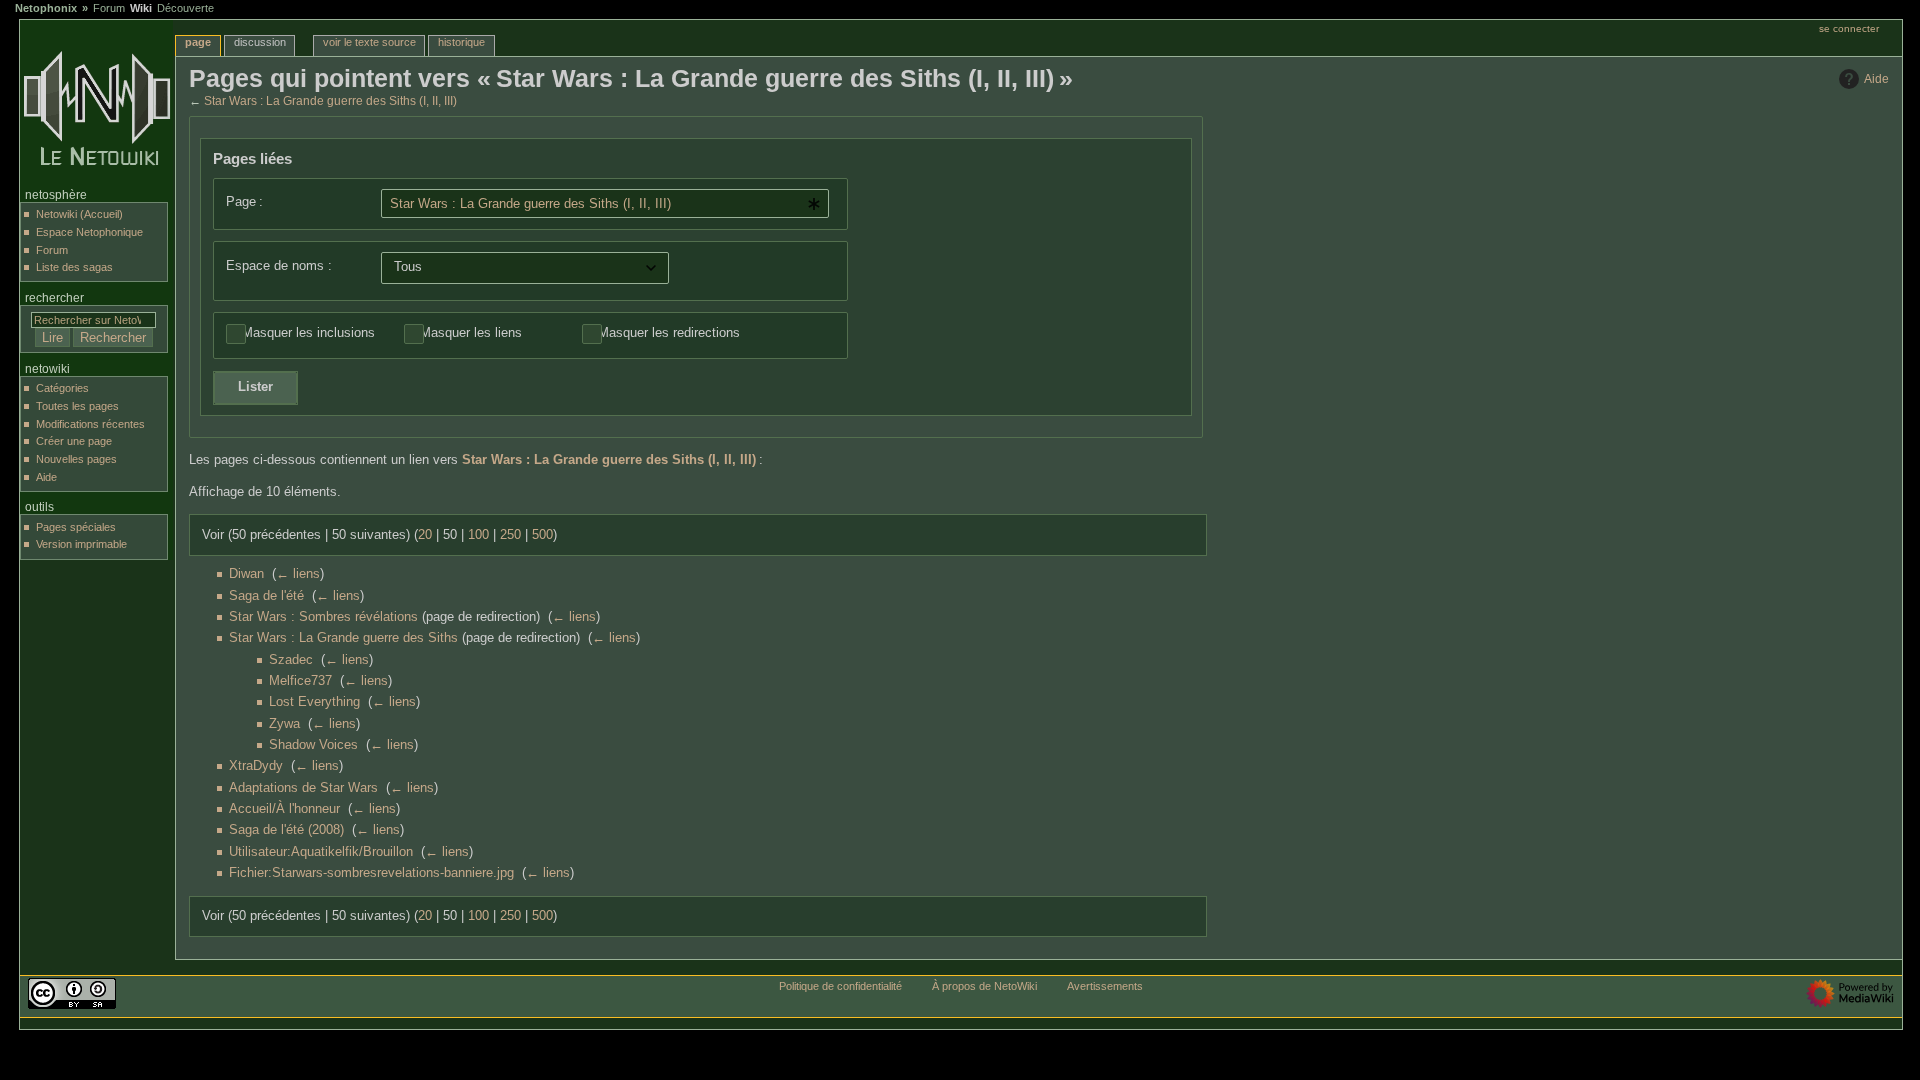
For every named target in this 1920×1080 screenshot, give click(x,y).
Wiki (141, 8)
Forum (109, 8)
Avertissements (1105, 986)
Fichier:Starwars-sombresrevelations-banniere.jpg (371, 873)
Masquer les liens (471, 333)
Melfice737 (300, 681)
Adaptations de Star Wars (303, 788)
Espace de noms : (279, 266)
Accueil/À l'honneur (284, 809)
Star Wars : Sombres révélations (323, 617)
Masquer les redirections (669, 333)
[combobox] (605, 203)
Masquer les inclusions (308, 333)
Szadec (291, 660)
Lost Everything (314, 702)
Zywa (284, 724)
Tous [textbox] (408, 267)
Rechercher (54, 298)
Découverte (185, 8)
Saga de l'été (266, 596)
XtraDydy (256, 766)
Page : (244, 202)
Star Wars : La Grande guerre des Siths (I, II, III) (330, 100)
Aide (1876, 79)
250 (510, 535)
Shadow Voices (313, 745)
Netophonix (46, 8)
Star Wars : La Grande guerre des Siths (343, 638)
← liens (298, 574)
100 (478, 535)
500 (542, 535)
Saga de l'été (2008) (286, 830)
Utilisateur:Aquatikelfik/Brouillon (321, 852)
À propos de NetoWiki (984, 986)
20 (425, 535)
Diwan (246, 574)
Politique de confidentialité (840, 986)
